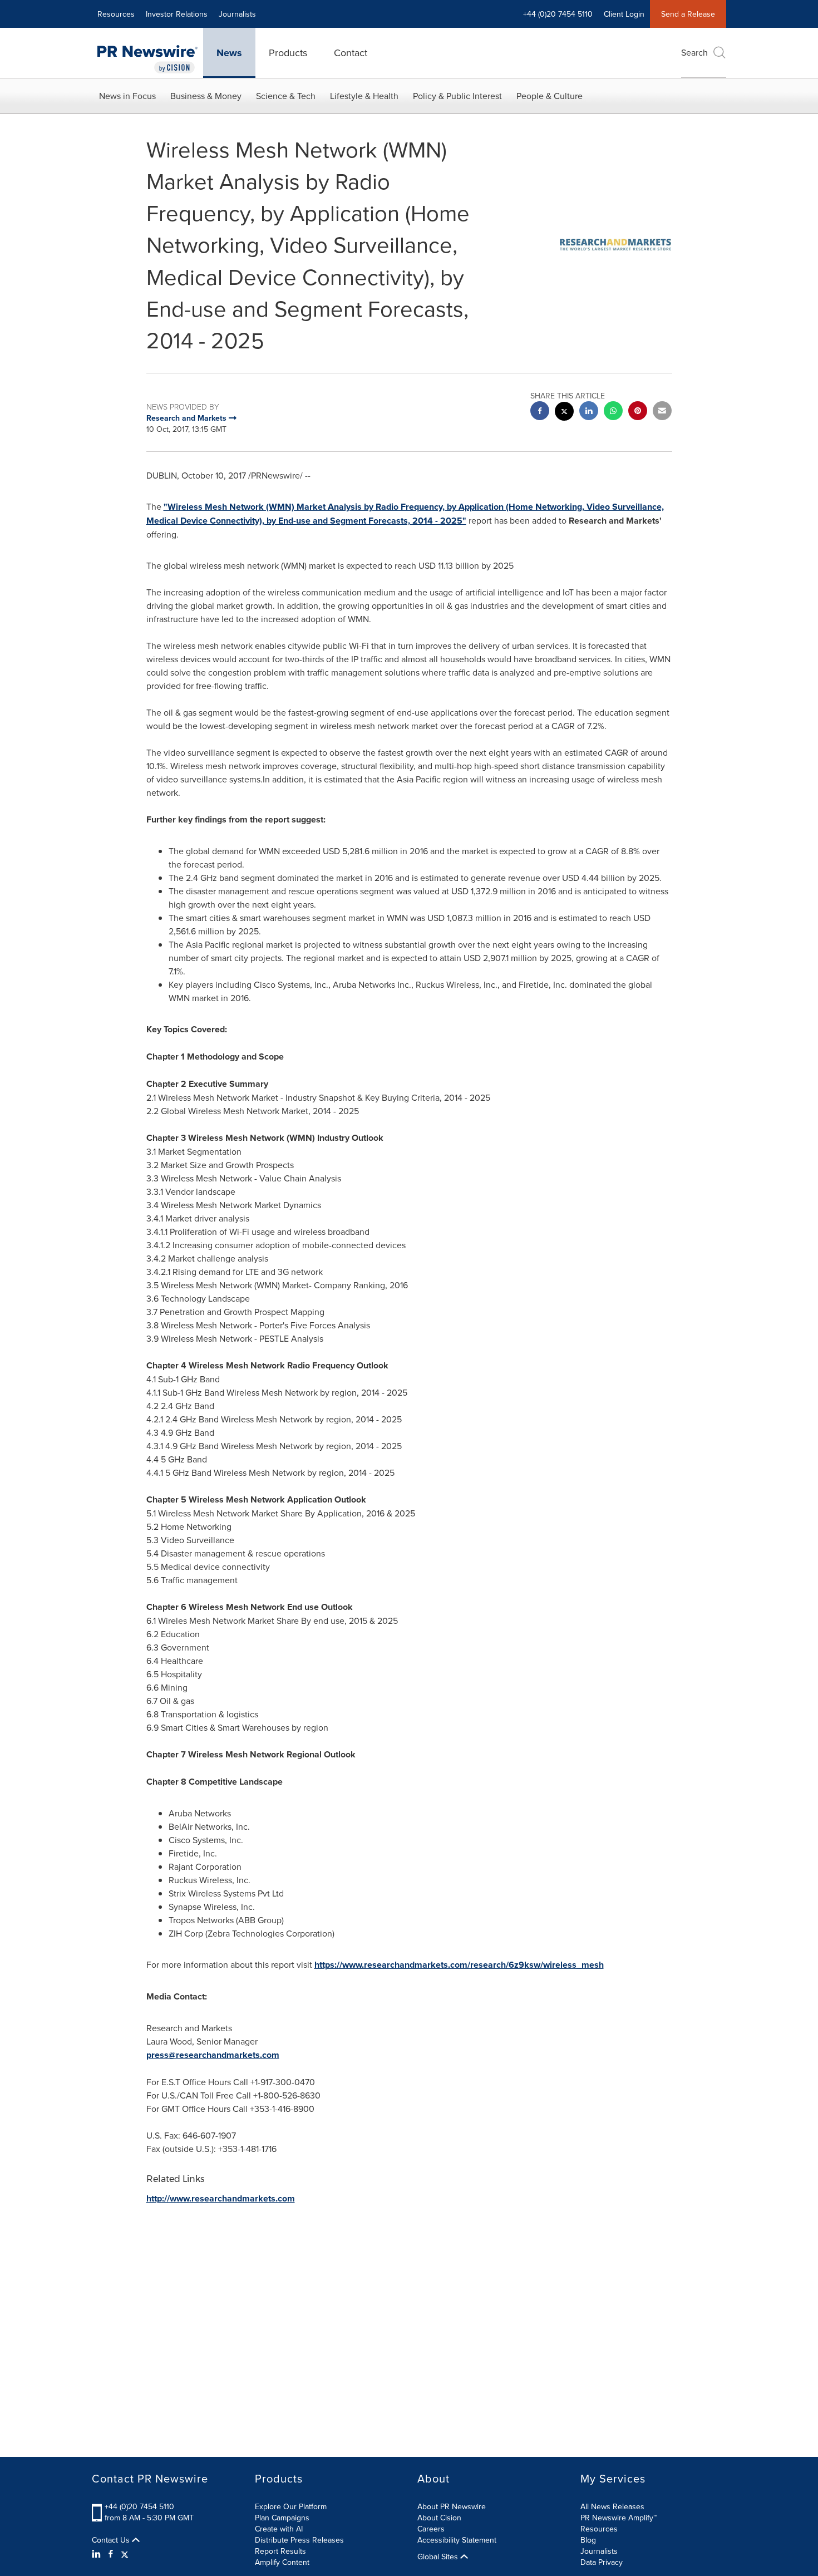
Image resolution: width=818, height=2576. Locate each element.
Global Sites (439, 2557)
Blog (588, 2540)
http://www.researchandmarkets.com (221, 2198)
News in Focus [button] (127, 96)
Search (694, 52)
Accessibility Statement (457, 2540)
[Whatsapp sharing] (613, 412)
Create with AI (279, 2529)
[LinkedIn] (98, 2554)
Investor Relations (177, 14)
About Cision (439, 2518)
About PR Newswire (452, 2506)
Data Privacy (602, 2562)
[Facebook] (111, 2554)
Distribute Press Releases (299, 2540)
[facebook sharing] (540, 412)
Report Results (280, 2551)
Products (288, 53)
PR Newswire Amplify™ (619, 2518)
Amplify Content (282, 2562)
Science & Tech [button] (286, 96)
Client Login (624, 14)
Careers (431, 2529)
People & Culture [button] (550, 96)
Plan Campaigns (282, 2518)
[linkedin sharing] (589, 412)
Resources (116, 14)
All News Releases (612, 2506)
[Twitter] (125, 2554)
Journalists (237, 14)
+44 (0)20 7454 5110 (139, 2506)
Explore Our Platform (291, 2506)
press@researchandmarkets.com (213, 2055)
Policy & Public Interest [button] (457, 96)
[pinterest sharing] (638, 412)
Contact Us (112, 2540)
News (229, 53)
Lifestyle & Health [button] (364, 96)
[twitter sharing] (564, 413)
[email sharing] (662, 412)
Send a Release (688, 14)
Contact (351, 53)
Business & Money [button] (206, 96)
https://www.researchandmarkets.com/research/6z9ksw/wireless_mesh (459, 1965)
